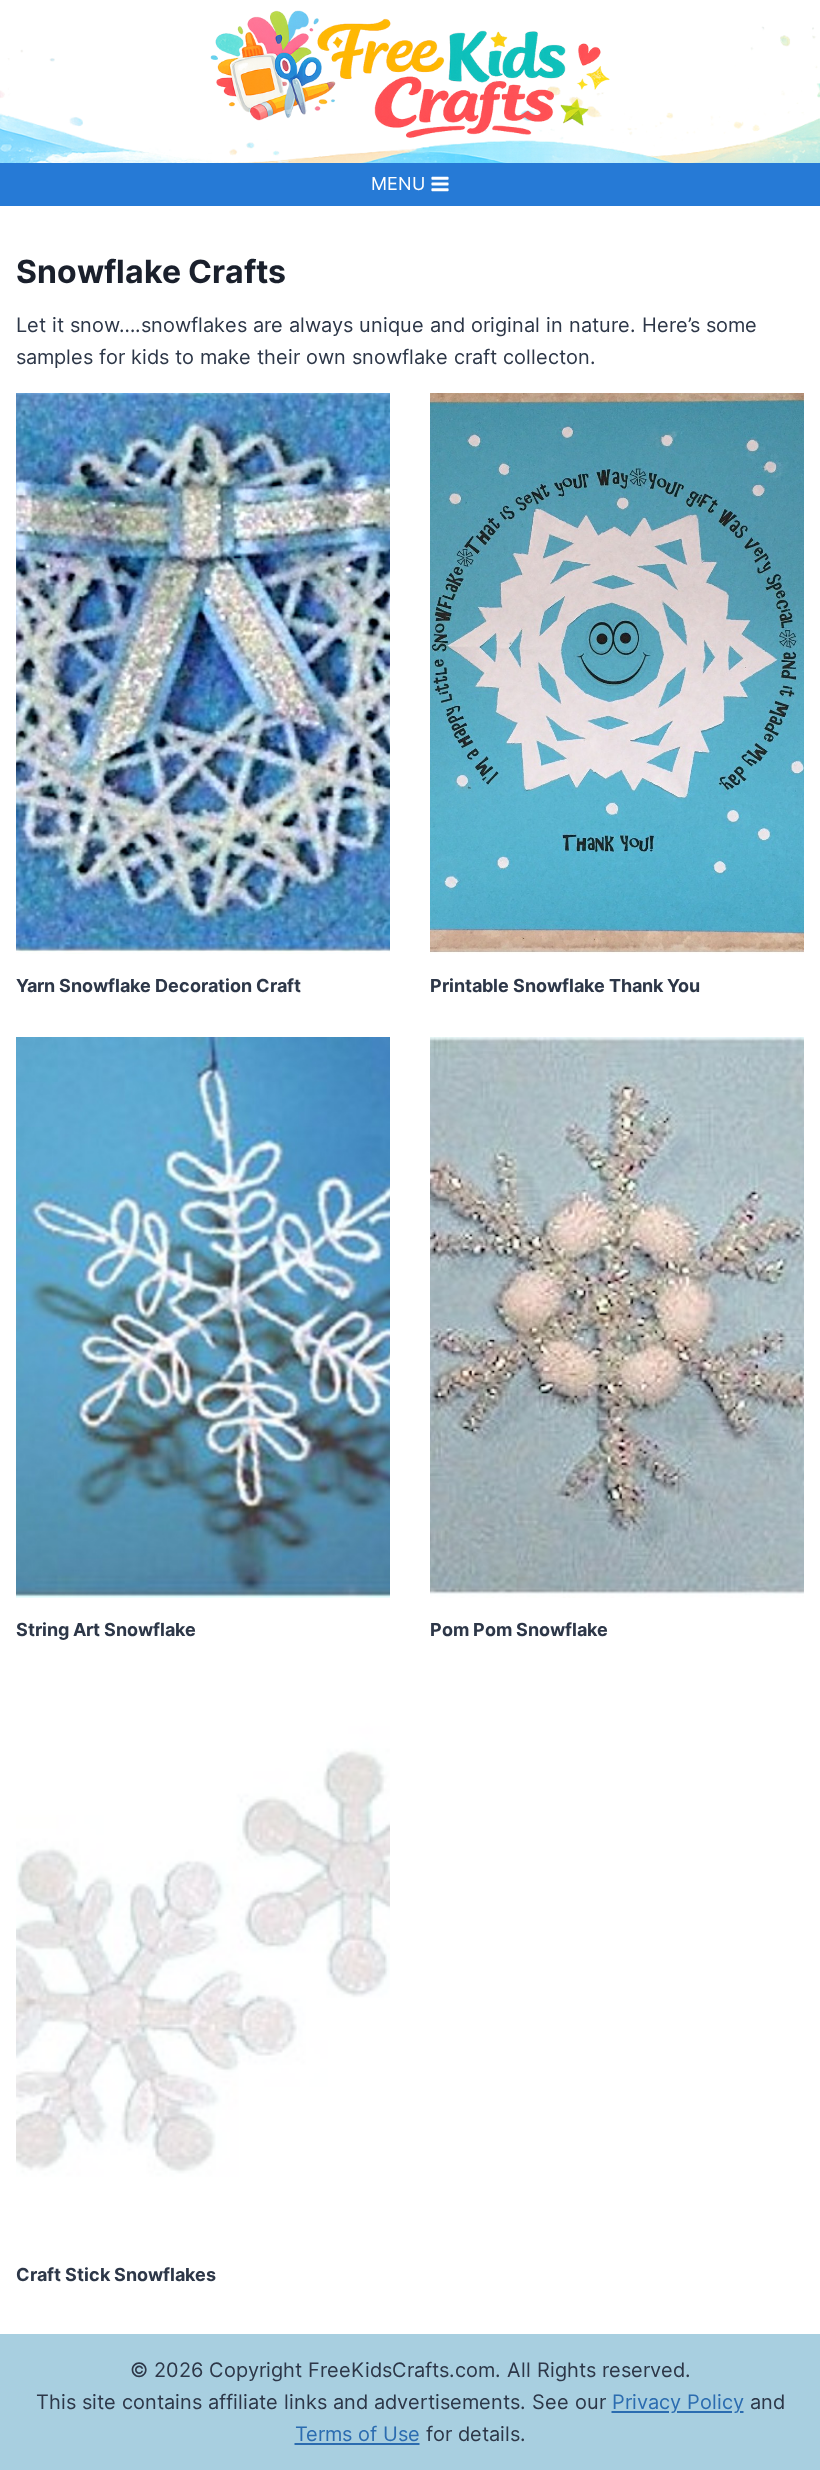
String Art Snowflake (106, 1629)
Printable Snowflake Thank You (565, 985)
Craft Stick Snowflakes (116, 2274)
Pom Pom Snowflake (519, 1629)
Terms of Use (357, 2434)
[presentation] (203, 673)
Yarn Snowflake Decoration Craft (158, 985)
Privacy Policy (678, 2402)
